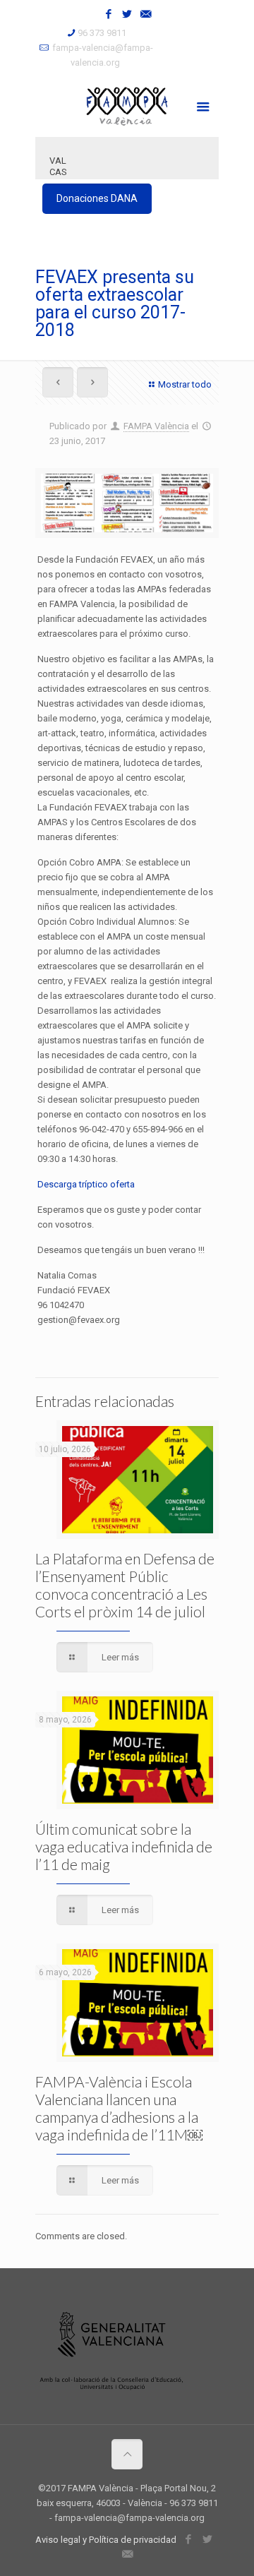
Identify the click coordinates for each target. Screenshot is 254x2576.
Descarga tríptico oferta (86, 1184)
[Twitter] (127, 14)
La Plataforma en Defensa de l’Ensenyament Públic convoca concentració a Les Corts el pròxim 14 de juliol (125, 1585)
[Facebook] (109, 14)
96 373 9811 (102, 33)
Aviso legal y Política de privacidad (106, 2540)
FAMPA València (156, 426)
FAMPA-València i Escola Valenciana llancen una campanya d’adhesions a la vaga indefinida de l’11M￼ (119, 2108)
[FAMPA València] (127, 105)
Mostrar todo (185, 384)
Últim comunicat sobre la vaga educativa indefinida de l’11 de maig (124, 1846)
